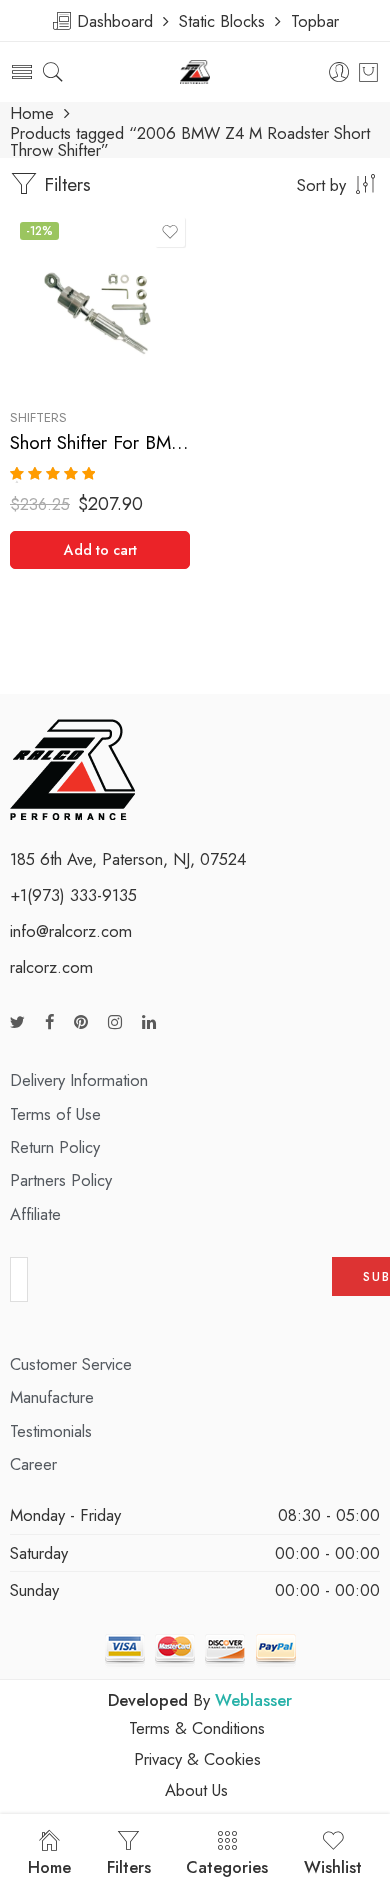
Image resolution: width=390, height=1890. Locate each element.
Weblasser (253, 1700)
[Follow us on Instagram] (115, 1022)
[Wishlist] (170, 232)
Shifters (38, 417)
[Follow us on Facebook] (49, 1022)
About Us (196, 1790)
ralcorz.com (51, 967)
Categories (227, 1867)
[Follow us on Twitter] (17, 1022)
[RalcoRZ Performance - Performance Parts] (195, 72)
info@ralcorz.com (71, 931)
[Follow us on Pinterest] (81, 1022)
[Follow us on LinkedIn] (149, 1022)
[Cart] (368, 72)
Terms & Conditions (197, 1728)
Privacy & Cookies (197, 1759)
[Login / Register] (339, 72)
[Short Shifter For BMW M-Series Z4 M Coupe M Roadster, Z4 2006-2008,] (100, 302)
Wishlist (333, 1867)
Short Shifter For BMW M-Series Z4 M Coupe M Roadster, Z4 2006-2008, (100, 442)
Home (32, 113)
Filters (64, 184)
